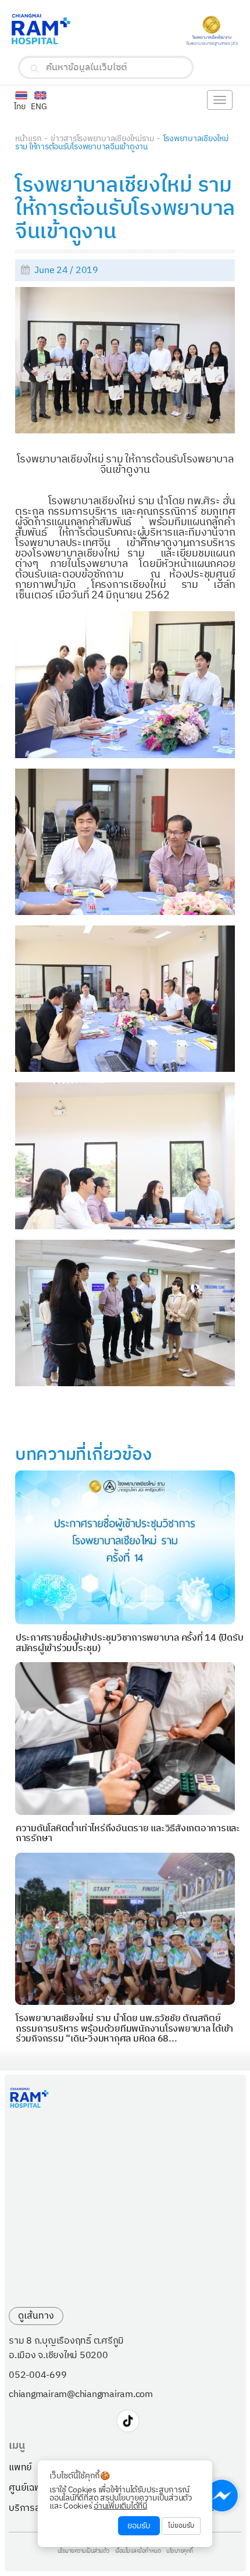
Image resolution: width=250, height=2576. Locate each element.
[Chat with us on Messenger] (222, 2496)
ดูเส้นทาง (36, 2316)
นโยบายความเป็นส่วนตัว (83, 2552)
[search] (35, 69)
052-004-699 (37, 2376)
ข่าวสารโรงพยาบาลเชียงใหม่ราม (102, 139)
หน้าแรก (28, 139)
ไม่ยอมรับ (181, 2526)
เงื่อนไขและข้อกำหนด (138, 2552)
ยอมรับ (139, 2526)
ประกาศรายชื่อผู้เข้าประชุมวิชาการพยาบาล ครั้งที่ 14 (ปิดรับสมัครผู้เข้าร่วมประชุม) (130, 1643)
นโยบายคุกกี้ (180, 2552)
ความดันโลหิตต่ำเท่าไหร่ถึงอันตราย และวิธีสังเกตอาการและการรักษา (128, 1834)
